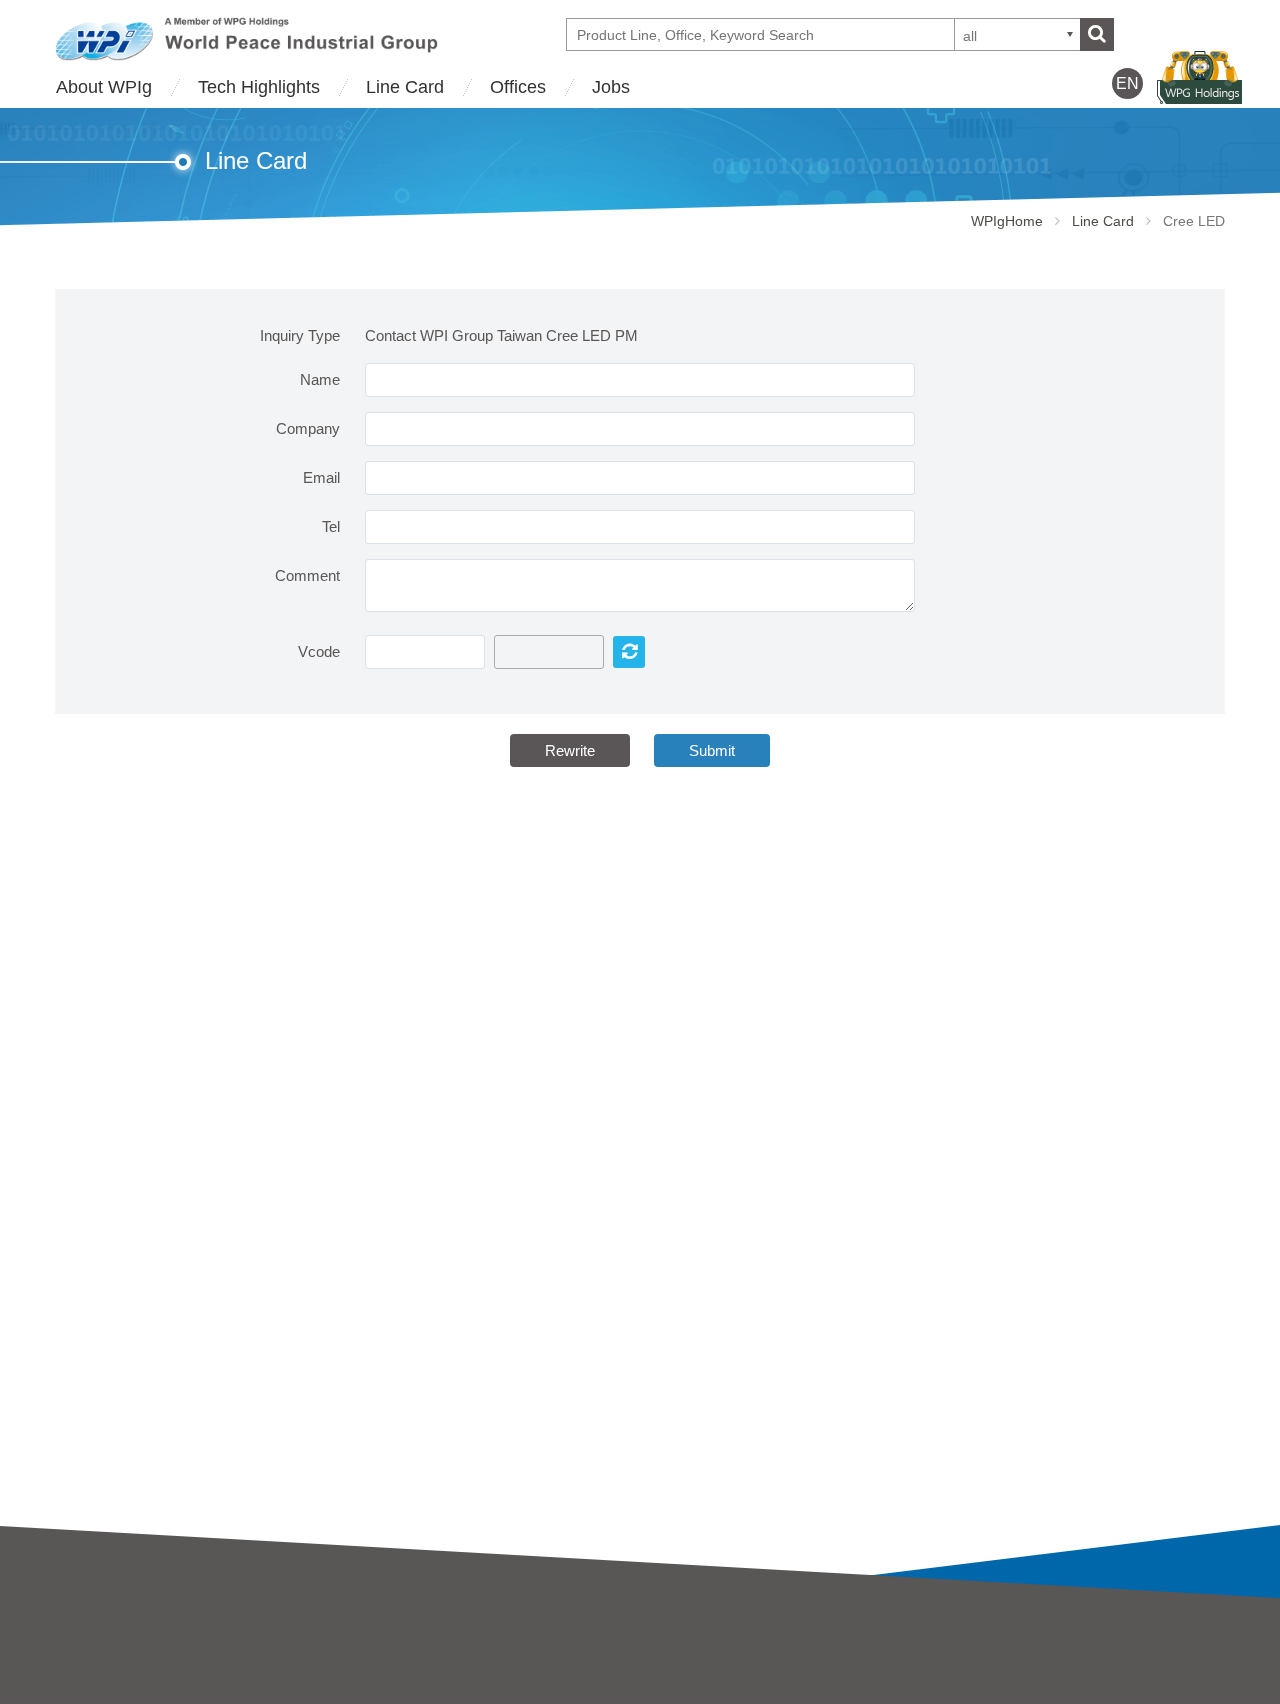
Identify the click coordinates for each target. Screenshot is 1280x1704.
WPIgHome (1007, 221)
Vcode (319, 651)
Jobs (611, 87)
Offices (518, 87)
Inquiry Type (300, 335)
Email (321, 477)
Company (308, 428)
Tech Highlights (259, 87)
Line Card (405, 87)
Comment (307, 575)
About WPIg (104, 87)
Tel (331, 526)
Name (320, 379)
